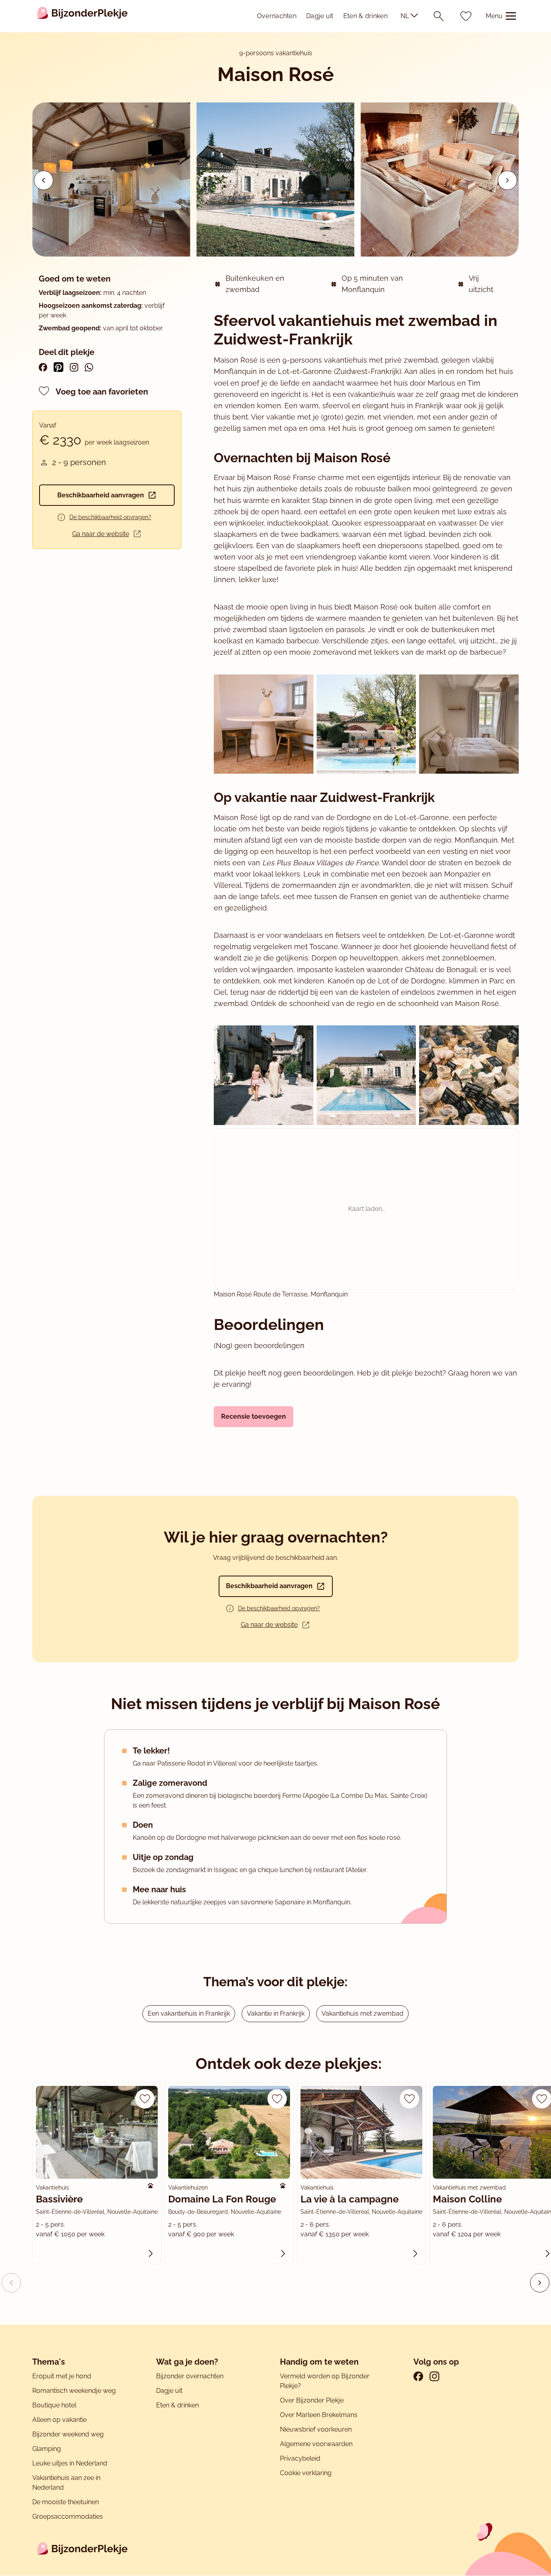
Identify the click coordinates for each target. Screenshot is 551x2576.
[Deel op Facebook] (43, 367)
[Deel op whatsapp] (89, 367)
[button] (507, 180)
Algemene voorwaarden (316, 2444)
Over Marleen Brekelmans (319, 2415)
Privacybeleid (300, 2458)
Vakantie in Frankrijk (276, 2013)
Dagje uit (320, 16)
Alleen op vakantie (59, 2420)
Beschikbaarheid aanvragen (101, 495)
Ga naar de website (101, 534)
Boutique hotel (54, 2405)
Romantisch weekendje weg (74, 2391)
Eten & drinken (365, 16)
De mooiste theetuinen (66, 2502)
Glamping (47, 2449)
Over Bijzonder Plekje (312, 2400)
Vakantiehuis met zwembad (362, 2013)
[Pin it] (58, 367)
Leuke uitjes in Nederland (70, 2463)
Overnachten (277, 16)
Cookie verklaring (306, 2473)
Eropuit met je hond (62, 2376)
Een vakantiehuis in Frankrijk (189, 2013)
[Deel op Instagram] (74, 367)
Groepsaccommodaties (68, 2517)
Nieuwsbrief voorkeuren (316, 2429)
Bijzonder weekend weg (68, 2434)
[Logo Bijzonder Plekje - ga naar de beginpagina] (82, 16)
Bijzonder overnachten (190, 2376)
